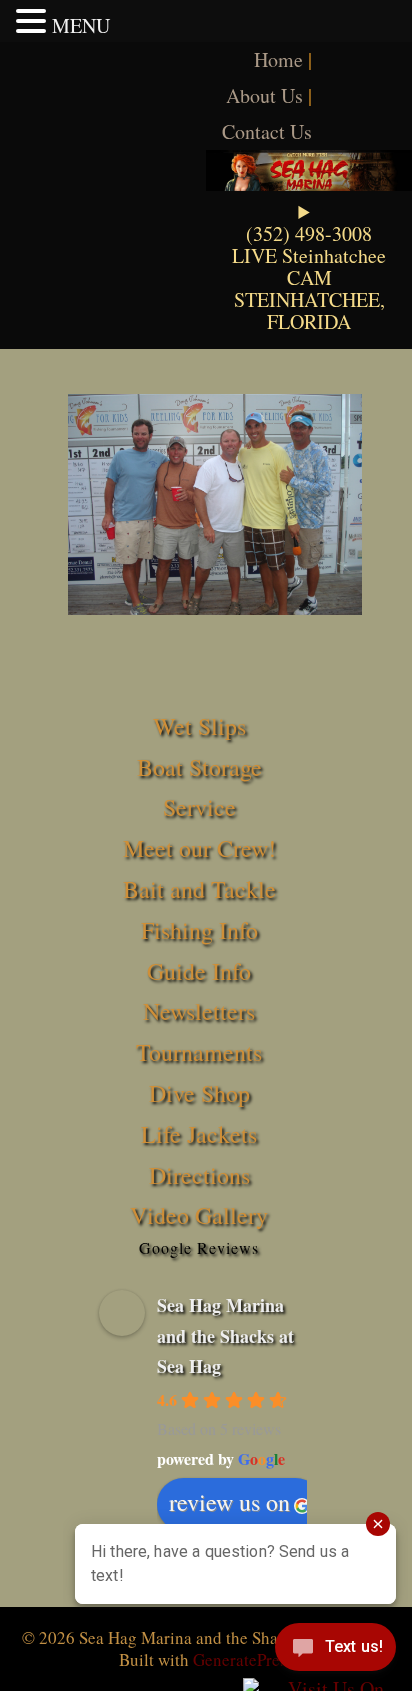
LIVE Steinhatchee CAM (309, 266)
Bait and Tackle (199, 889)
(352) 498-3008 (309, 233)
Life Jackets (199, 1134)
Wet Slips (199, 726)
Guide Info (199, 971)
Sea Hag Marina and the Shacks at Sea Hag (225, 1335)
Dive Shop (199, 1093)
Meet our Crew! (199, 848)
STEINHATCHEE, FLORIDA (309, 310)
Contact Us (267, 131)
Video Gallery (199, 1215)
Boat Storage (199, 767)
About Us (264, 95)
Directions (199, 1175)
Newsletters (199, 1011)
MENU (81, 25)
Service (199, 807)
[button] (34, 21)
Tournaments (199, 1052)
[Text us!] (335, 1651)
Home (278, 59)
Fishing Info (199, 930)
